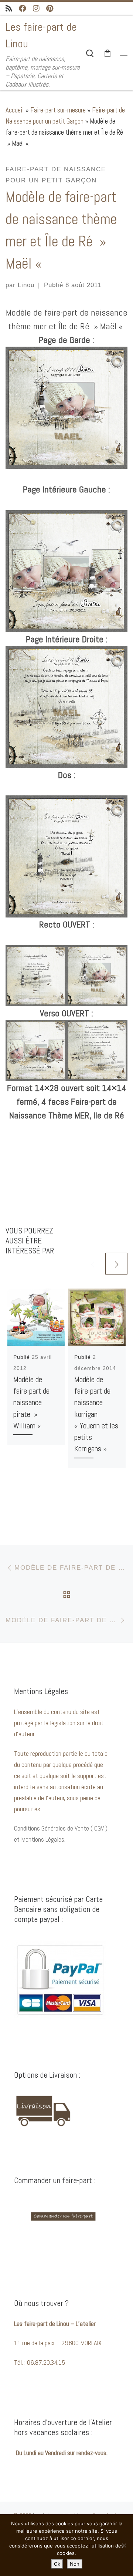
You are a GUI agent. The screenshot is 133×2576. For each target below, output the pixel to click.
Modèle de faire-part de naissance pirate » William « (31, 1403)
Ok (57, 2564)
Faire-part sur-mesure (58, 110)
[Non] (124, 2545)
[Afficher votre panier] (108, 53)
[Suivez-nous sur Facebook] (23, 9)
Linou (26, 285)
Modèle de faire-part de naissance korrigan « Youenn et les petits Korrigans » (96, 1414)
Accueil (15, 110)
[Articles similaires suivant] (116, 1264)
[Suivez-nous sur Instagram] (36, 9)
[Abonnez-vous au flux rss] (9, 9)
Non (75, 2564)
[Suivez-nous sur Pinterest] (50, 9)
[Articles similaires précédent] (92, 1264)
